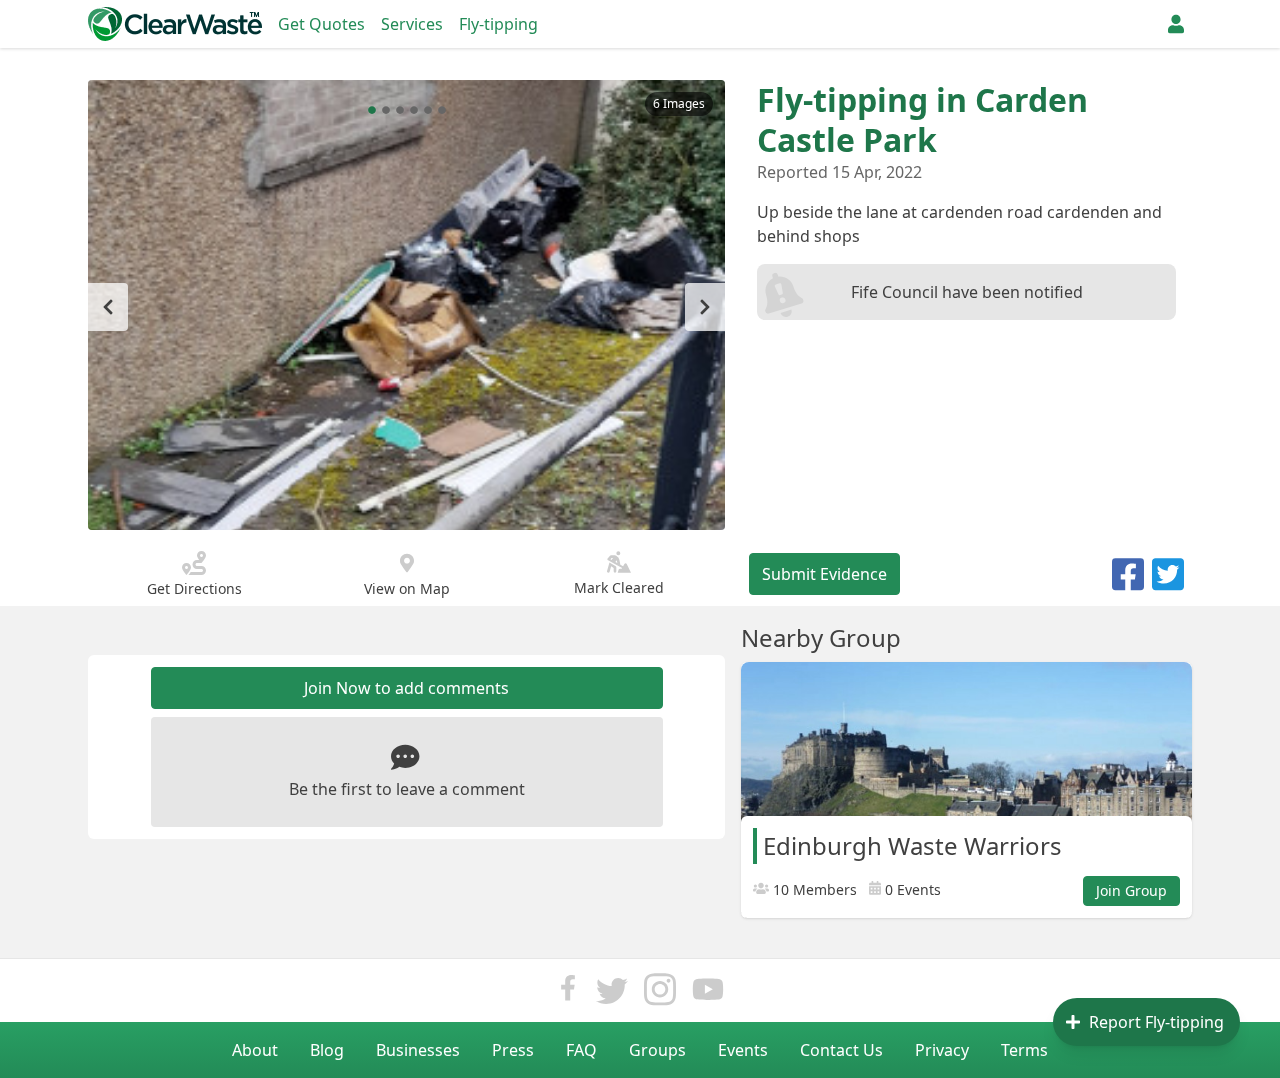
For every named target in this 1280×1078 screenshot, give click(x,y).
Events (743, 1050)
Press (513, 1050)
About (255, 1050)
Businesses (418, 1050)
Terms (1024, 1050)
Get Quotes (321, 24)
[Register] (1176, 24)
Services (412, 24)
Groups (657, 1050)
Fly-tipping (498, 24)
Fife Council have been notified (967, 292)
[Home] (175, 24)
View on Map (407, 588)
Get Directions (194, 588)
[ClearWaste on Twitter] (612, 994)
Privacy (942, 1050)
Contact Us (841, 1050)
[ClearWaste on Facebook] (568, 994)
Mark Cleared (619, 587)
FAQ (581, 1050)
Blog (327, 1050)
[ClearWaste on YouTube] (708, 994)
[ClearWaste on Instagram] (660, 994)
